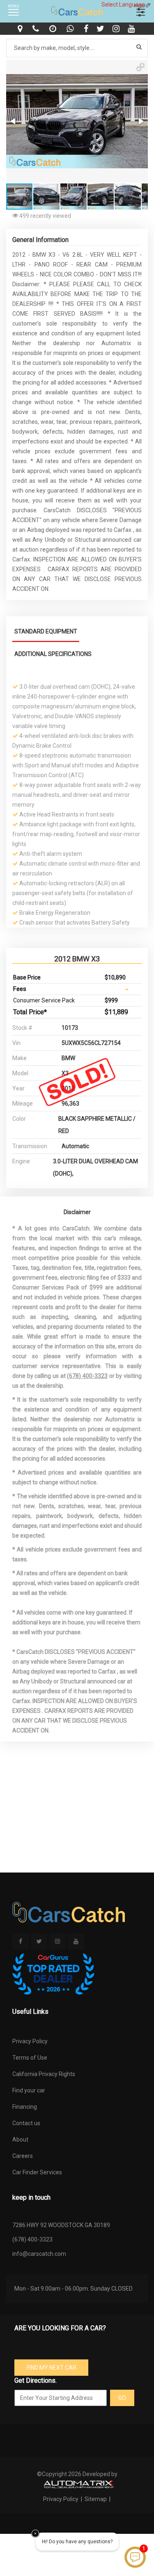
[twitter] (101, 29)
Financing (25, 2107)
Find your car (29, 2090)
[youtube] (132, 29)
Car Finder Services (37, 2172)
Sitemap (96, 2499)
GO (122, 2398)
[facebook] (87, 29)
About (20, 2140)
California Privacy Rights (44, 2074)
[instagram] (117, 29)
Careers (23, 2156)
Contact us (26, 2123)
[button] (140, 67)
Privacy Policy (30, 2041)
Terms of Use (30, 2058)
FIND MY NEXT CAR (52, 2368)
